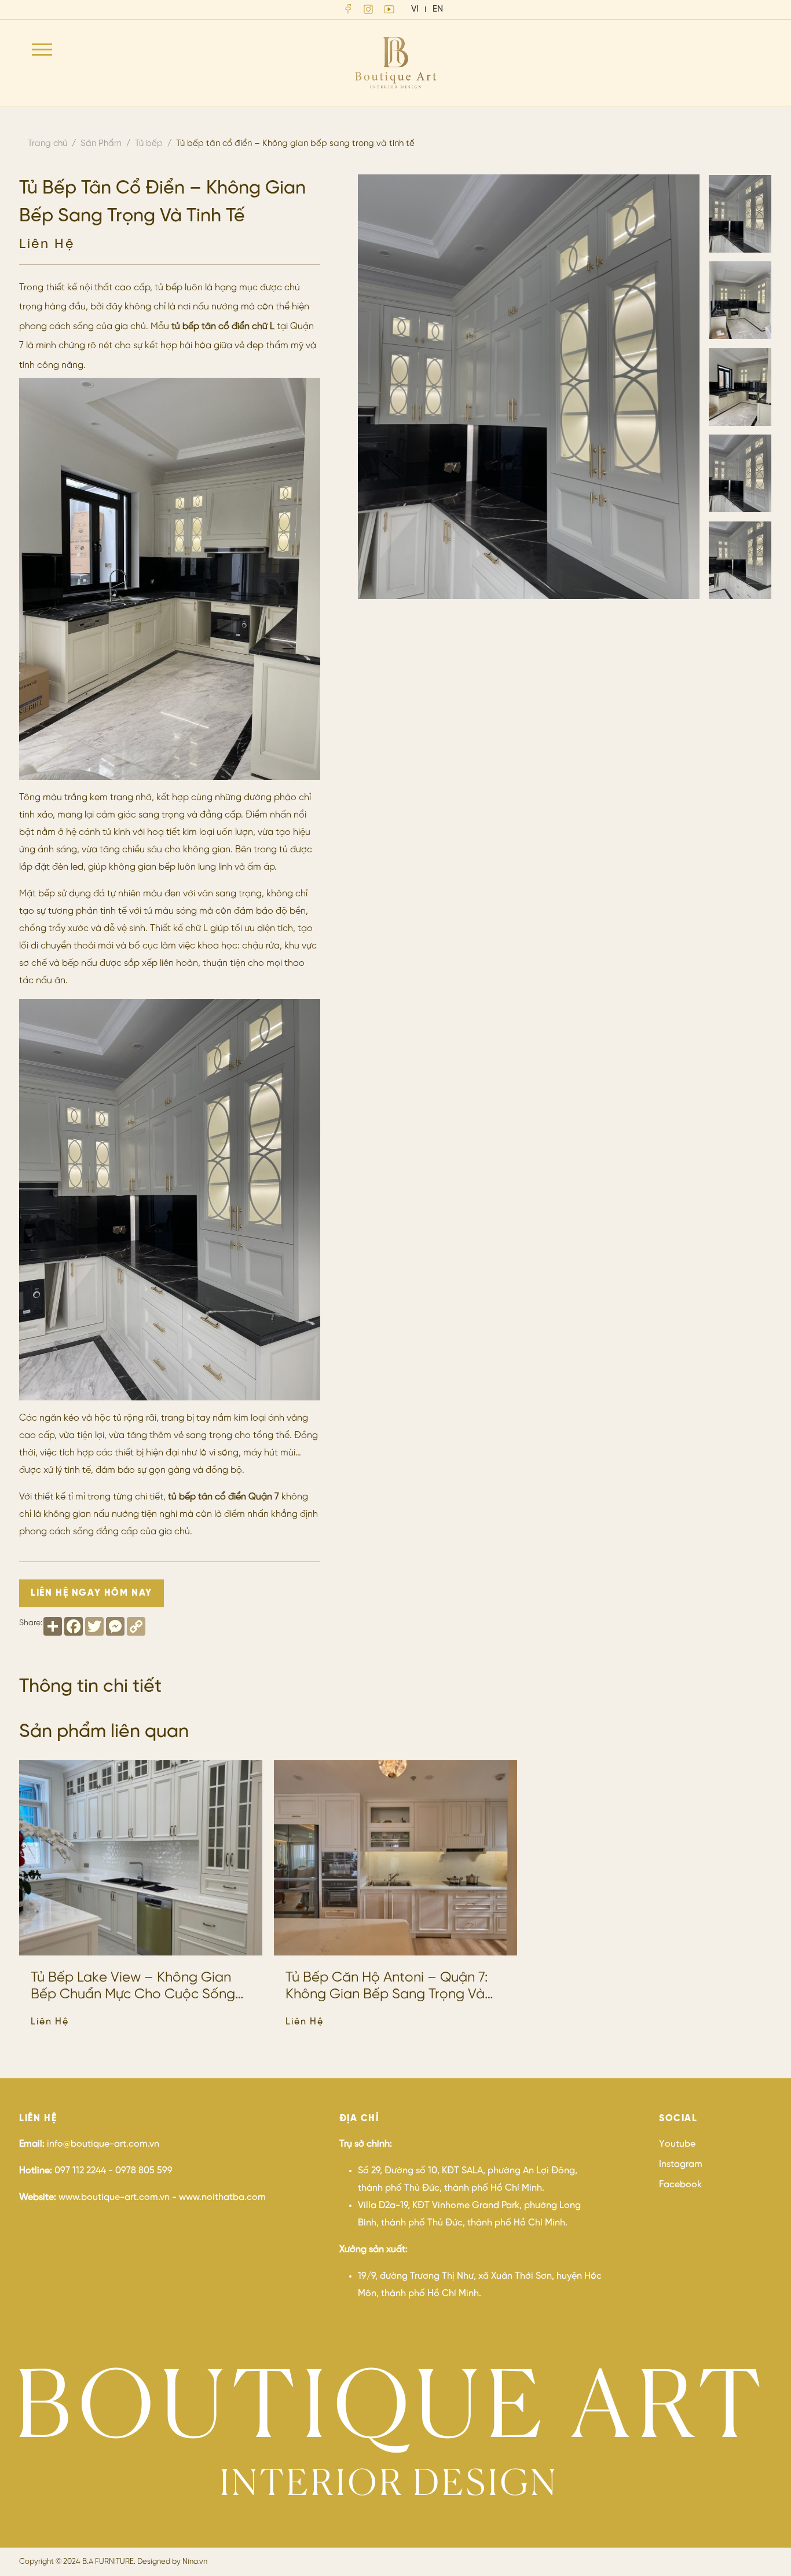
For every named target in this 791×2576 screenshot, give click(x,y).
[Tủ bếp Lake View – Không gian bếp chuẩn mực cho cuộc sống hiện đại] (141, 1858)
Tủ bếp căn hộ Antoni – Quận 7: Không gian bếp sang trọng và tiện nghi (387, 1987)
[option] (529, 387)
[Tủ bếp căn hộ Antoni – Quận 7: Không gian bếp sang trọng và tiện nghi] (395, 1858)
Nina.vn (195, 2562)
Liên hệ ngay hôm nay (91, 1593)
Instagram (681, 2164)
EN (438, 9)
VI (415, 9)
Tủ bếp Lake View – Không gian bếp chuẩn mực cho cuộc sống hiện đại (133, 1987)
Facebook (680, 2185)
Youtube (677, 2144)
